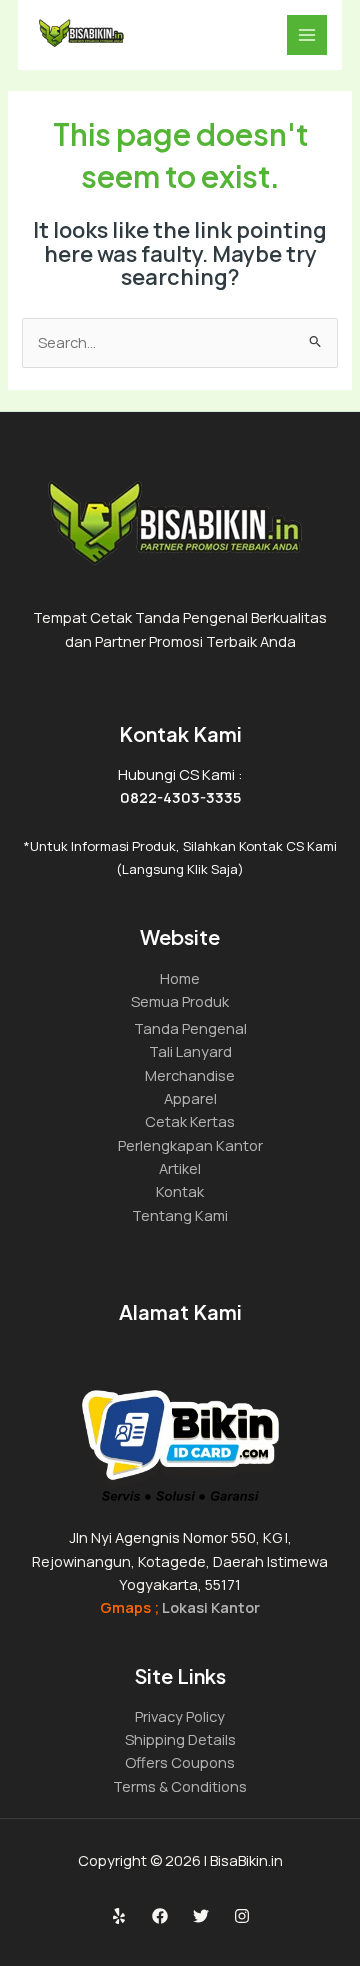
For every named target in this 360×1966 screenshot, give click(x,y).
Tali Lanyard (190, 1051)
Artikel (180, 1168)
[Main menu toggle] (307, 35)
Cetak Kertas (190, 1121)
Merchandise (190, 1075)
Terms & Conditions (180, 1786)
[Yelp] (119, 1916)
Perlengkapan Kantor (190, 1145)
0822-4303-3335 (180, 797)
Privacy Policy (180, 1716)
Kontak (180, 1191)
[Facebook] (160, 1916)
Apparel (190, 1098)
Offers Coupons (180, 1762)
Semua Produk (180, 1001)
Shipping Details (180, 1739)
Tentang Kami (180, 1215)
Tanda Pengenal (190, 1028)
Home (180, 978)
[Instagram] (242, 1916)
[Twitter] (201, 1916)
